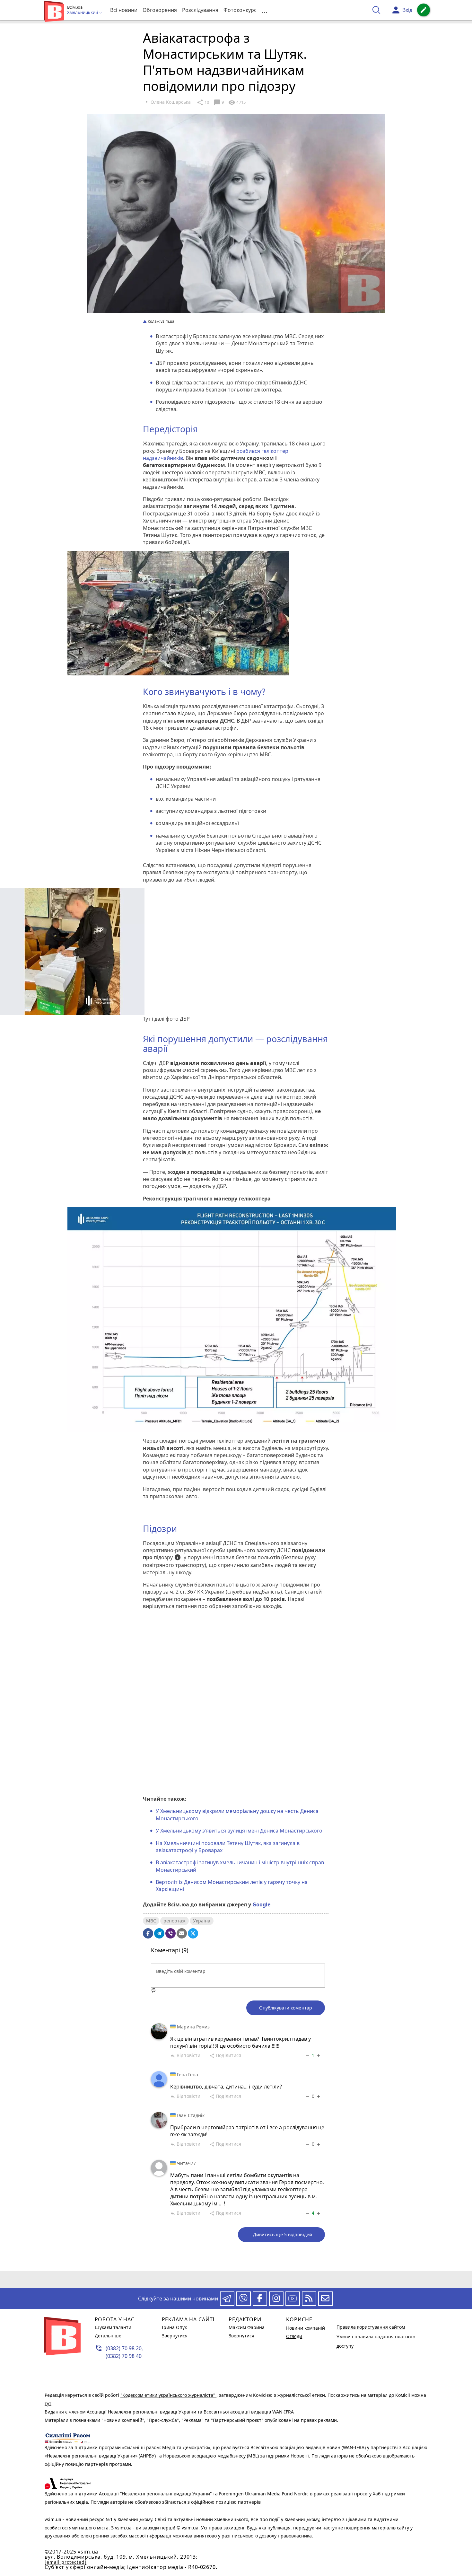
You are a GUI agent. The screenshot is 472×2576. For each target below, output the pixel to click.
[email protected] (66, 2562)
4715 (237, 102)
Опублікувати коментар (286, 2008)
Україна (202, 1921)
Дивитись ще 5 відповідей (283, 2234)
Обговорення (160, 10)
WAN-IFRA (283, 2412)
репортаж (175, 1921)
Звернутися (175, 2336)
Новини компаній (306, 2328)
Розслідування (200, 10)
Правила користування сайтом (371, 2327)
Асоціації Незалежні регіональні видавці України (142, 2412)
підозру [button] (167, 1558)
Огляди (294, 2336)
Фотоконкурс (240, 10)
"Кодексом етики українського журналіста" (168, 2395)
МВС (151, 1921)
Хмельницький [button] (83, 13)
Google (261, 1904)
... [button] (265, 10)
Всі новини (124, 10)
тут (48, 2403)
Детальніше (108, 2336)
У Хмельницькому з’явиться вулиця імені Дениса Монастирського (239, 1831)
